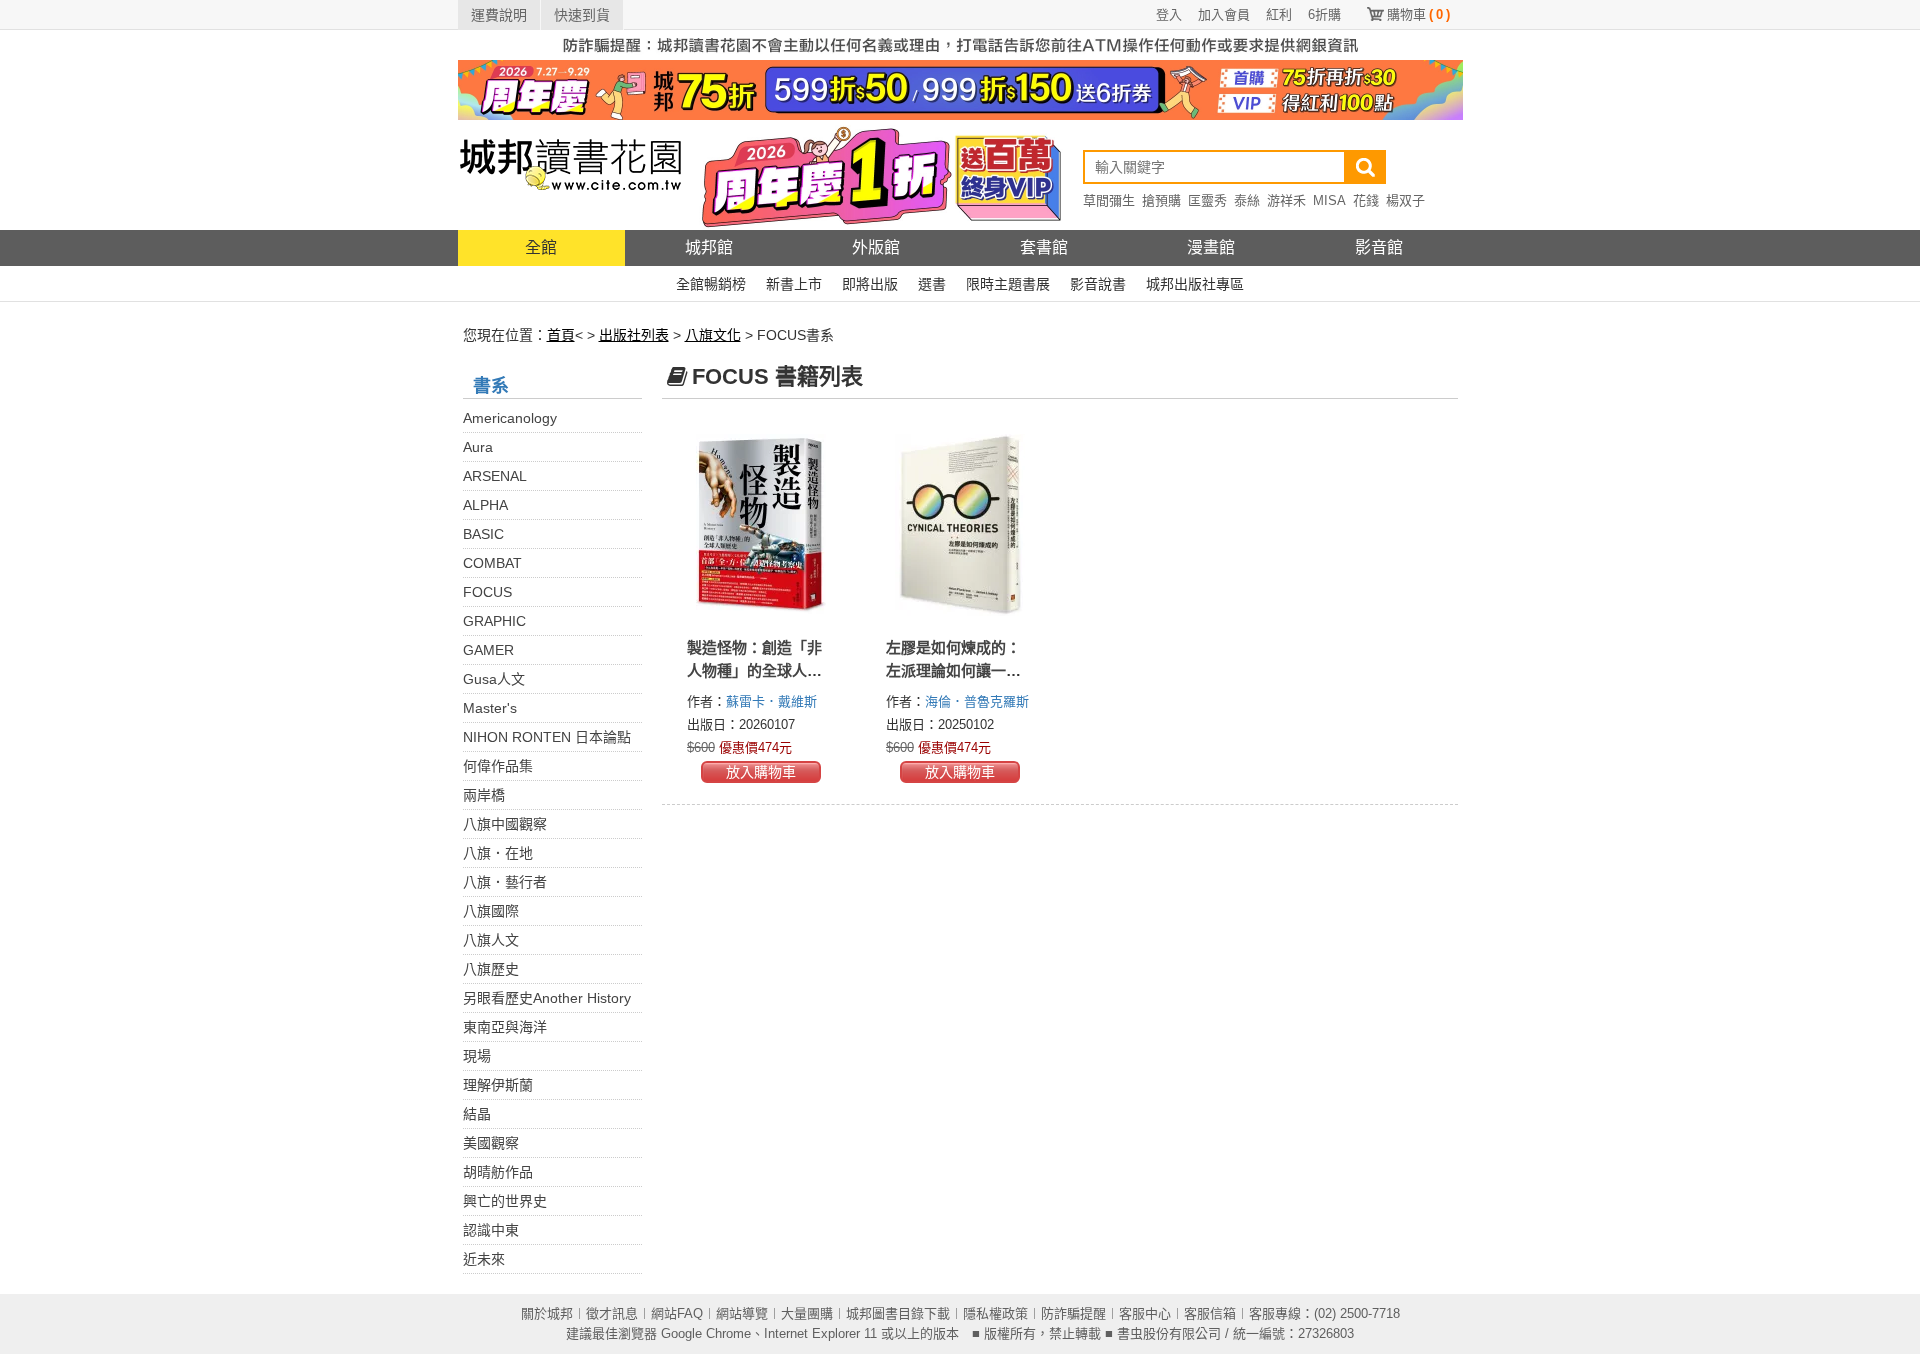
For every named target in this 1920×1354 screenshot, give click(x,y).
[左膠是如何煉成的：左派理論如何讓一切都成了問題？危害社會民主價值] (960, 525)
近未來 (484, 1259)
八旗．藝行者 (505, 882)
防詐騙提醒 (1073, 1313)
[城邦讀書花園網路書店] (570, 174)
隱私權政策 (995, 1313)
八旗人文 (491, 940)
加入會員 (1224, 14)
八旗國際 (491, 911)
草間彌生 (1109, 200)
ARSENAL (495, 476)
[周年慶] (960, 89)
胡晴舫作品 (498, 1172)
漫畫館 (1211, 247)
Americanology (510, 418)
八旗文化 (713, 335)
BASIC (483, 534)
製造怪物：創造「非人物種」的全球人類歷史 (754, 670)
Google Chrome (706, 1333)
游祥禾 (1286, 200)
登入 (1169, 14)
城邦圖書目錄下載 (898, 1313)
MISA (1329, 200)
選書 (932, 284)
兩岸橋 (484, 795)
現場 (477, 1056)
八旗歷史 (491, 969)
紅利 (1279, 14)
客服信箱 (1210, 1313)
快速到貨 (582, 15)
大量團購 (807, 1313)
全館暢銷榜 (711, 284)
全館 (541, 247)
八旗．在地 (498, 853)
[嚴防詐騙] (960, 44)
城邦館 (709, 247)
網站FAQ (677, 1313)
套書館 (1044, 247)
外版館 (876, 247)
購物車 (1418, 14)
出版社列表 (634, 335)
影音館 (1379, 247)
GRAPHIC (494, 621)
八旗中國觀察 (505, 824)
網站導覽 (742, 1313)
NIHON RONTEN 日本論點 (547, 737)
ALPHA (485, 505)
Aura (478, 447)
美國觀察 (491, 1143)
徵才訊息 (612, 1313)
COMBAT (492, 563)
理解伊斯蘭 (498, 1085)
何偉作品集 (498, 766)
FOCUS (487, 592)
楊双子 (1405, 200)
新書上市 (794, 284)
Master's (490, 708)
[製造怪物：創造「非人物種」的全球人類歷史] (761, 525)
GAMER (488, 650)
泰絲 (1247, 200)
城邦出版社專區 (1195, 284)
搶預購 (1161, 200)
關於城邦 (547, 1313)
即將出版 (870, 284)
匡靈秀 (1207, 200)
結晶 (477, 1114)
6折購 (1324, 14)
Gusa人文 (494, 679)
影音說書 (1098, 284)
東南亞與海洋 (505, 1027)
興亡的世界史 (505, 1201)
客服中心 (1145, 1313)
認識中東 (491, 1230)
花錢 (1366, 200)
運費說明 (499, 15)
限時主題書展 (1008, 284)
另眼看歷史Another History (547, 998)
